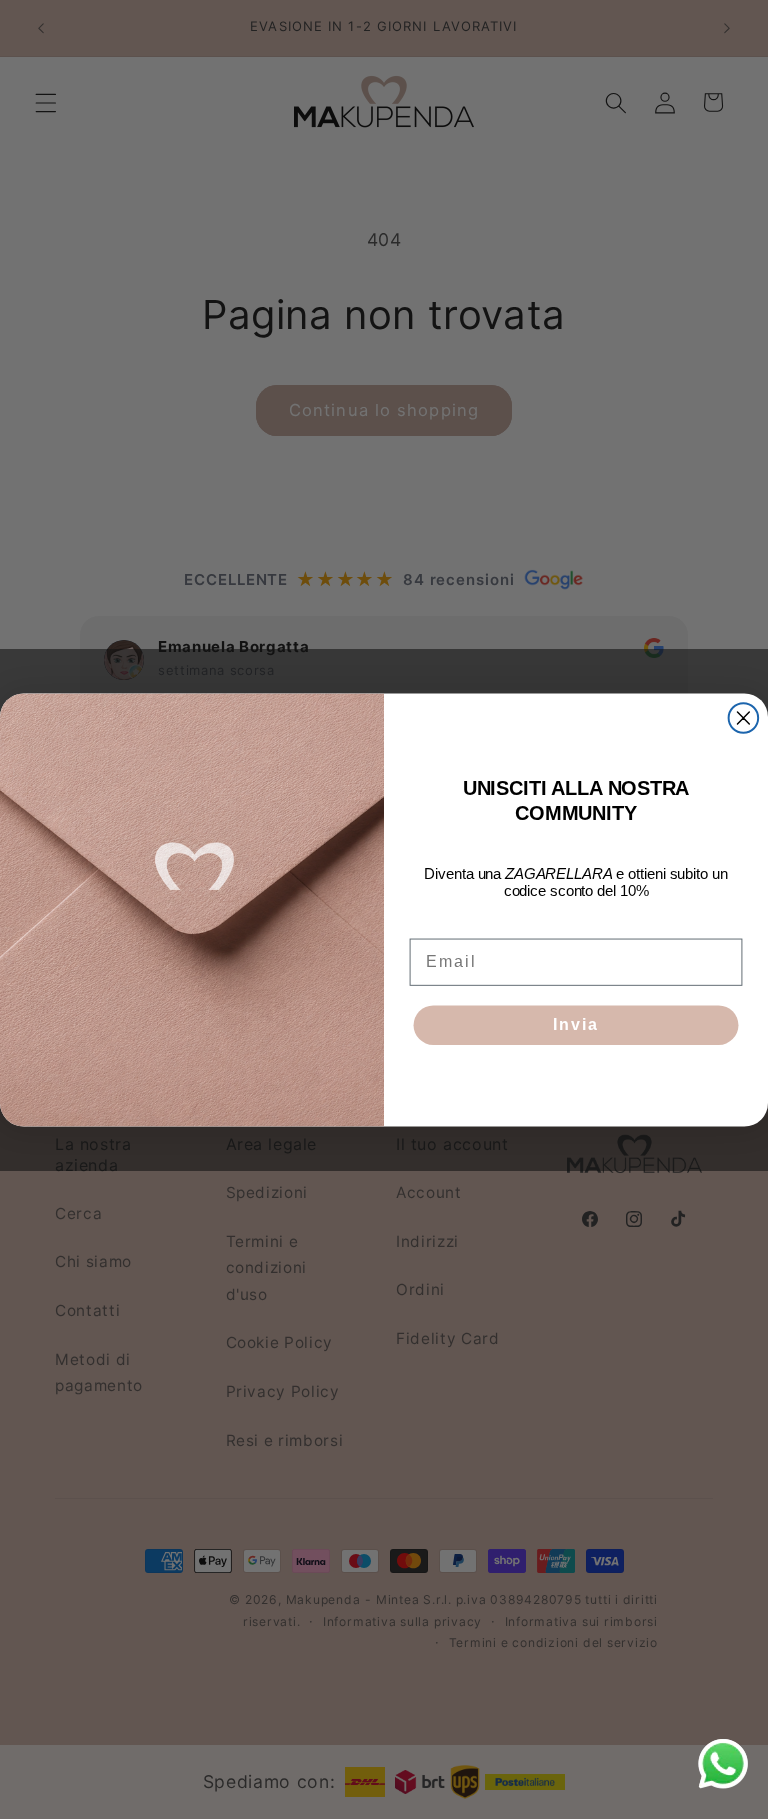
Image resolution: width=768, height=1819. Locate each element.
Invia (575, 1024)
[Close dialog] (744, 718)
